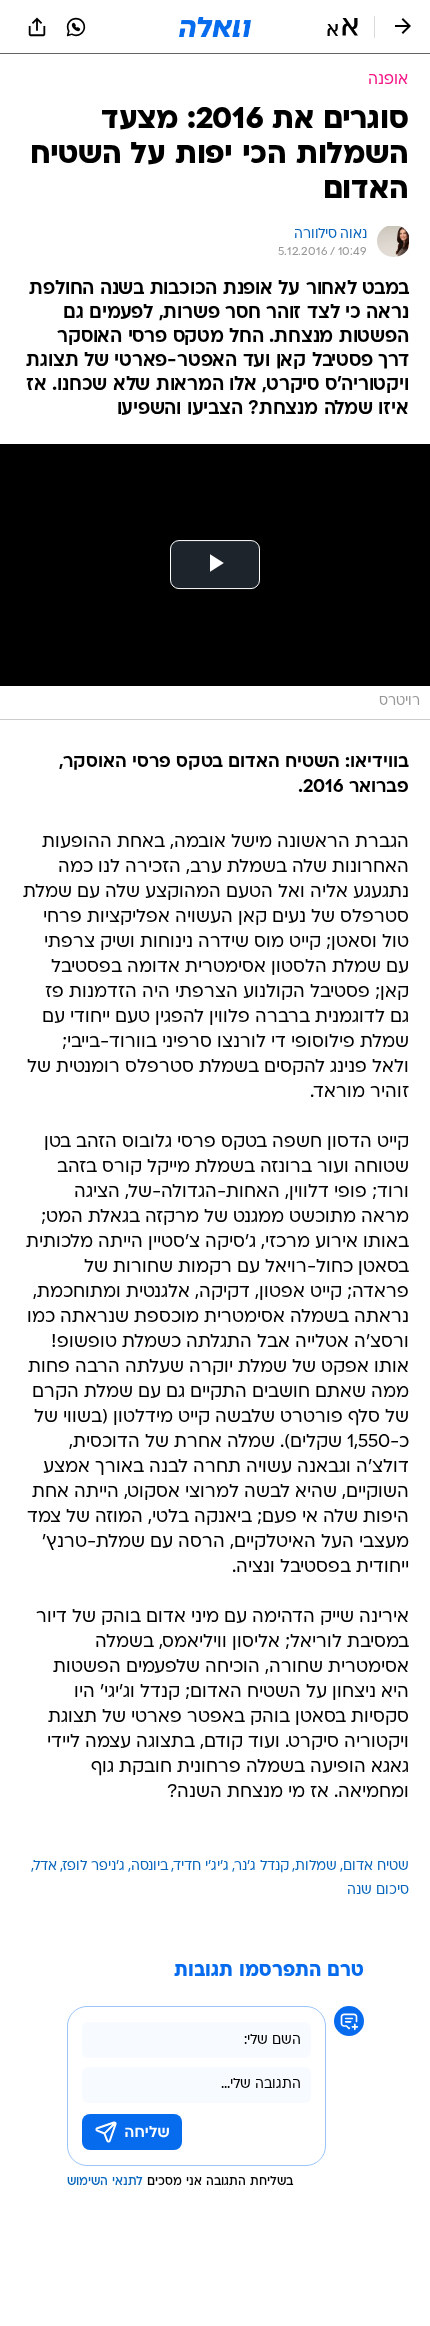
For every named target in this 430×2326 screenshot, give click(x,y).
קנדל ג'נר (262, 1866)
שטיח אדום (376, 1866)
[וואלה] (215, 27)
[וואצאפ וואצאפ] (76, 27)
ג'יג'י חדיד (201, 1866)
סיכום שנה (378, 1890)
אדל (45, 1866)
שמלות (316, 1866)
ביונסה (149, 1866)
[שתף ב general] (37, 27)
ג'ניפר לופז (94, 1866)
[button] (342, 27)
